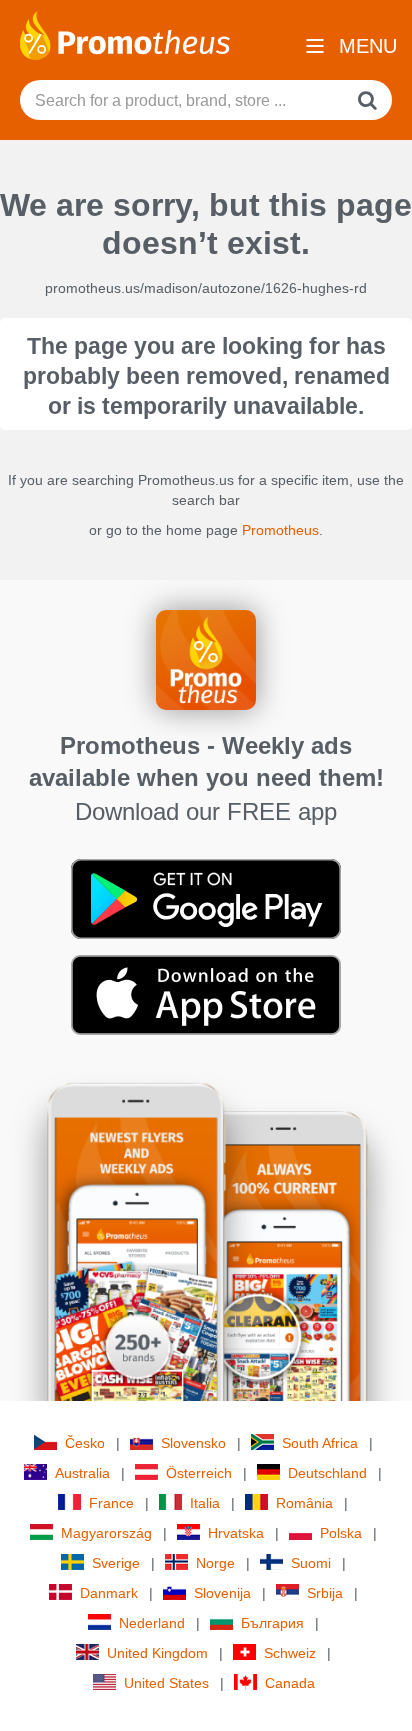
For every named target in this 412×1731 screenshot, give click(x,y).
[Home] (125, 34)
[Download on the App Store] (206, 994)
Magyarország (106, 1533)
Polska (341, 1533)
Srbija (325, 1593)
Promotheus (280, 530)
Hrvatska (236, 1533)
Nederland (152, 1623)
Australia (82, 1473)
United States (166, 1683)
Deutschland (327, 1473)
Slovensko (193, 1443)
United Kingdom (157, 1653)
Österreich (199, 1473)
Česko (85, 1443)
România (304, 1503)
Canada (290, 1683)
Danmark (109, 1593)
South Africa (320, 1443)
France (111, 1503)
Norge (215, 1563)
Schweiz (290, 1653)
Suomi (311, 1563)
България (272, 1623)
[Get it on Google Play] (206, 898)
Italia (205, 1503)
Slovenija (222, 1593)
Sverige (116, 1563)
